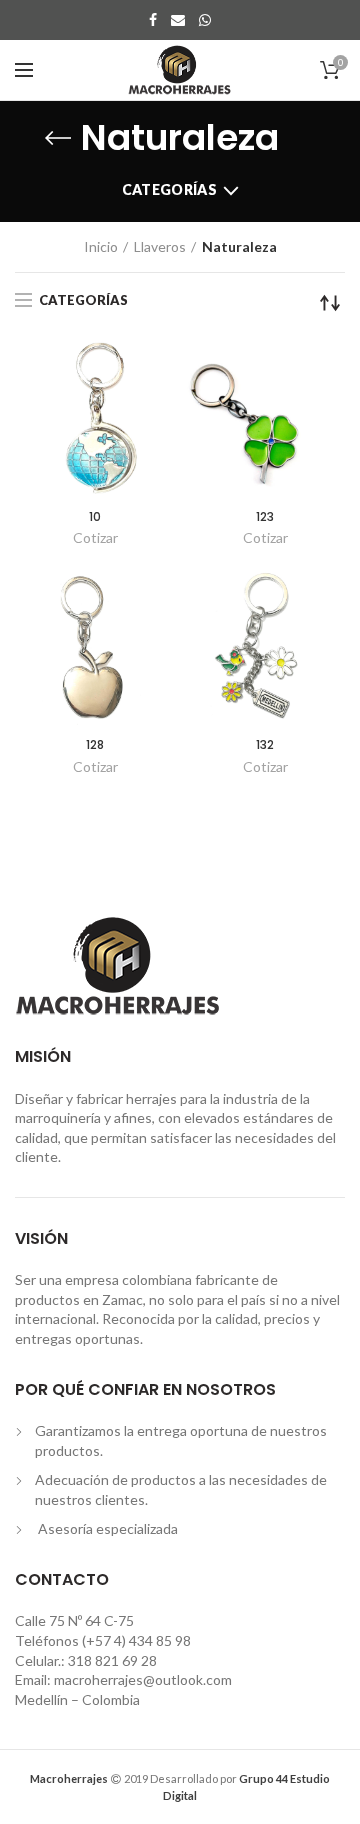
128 (95, 745)
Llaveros (160, 246)
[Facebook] (153, 20)
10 (95, 517)
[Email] (178, 20)
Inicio (101, 246)
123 (265, 517)
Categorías (169, 189)
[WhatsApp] (205, 20)
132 (265, 745)
